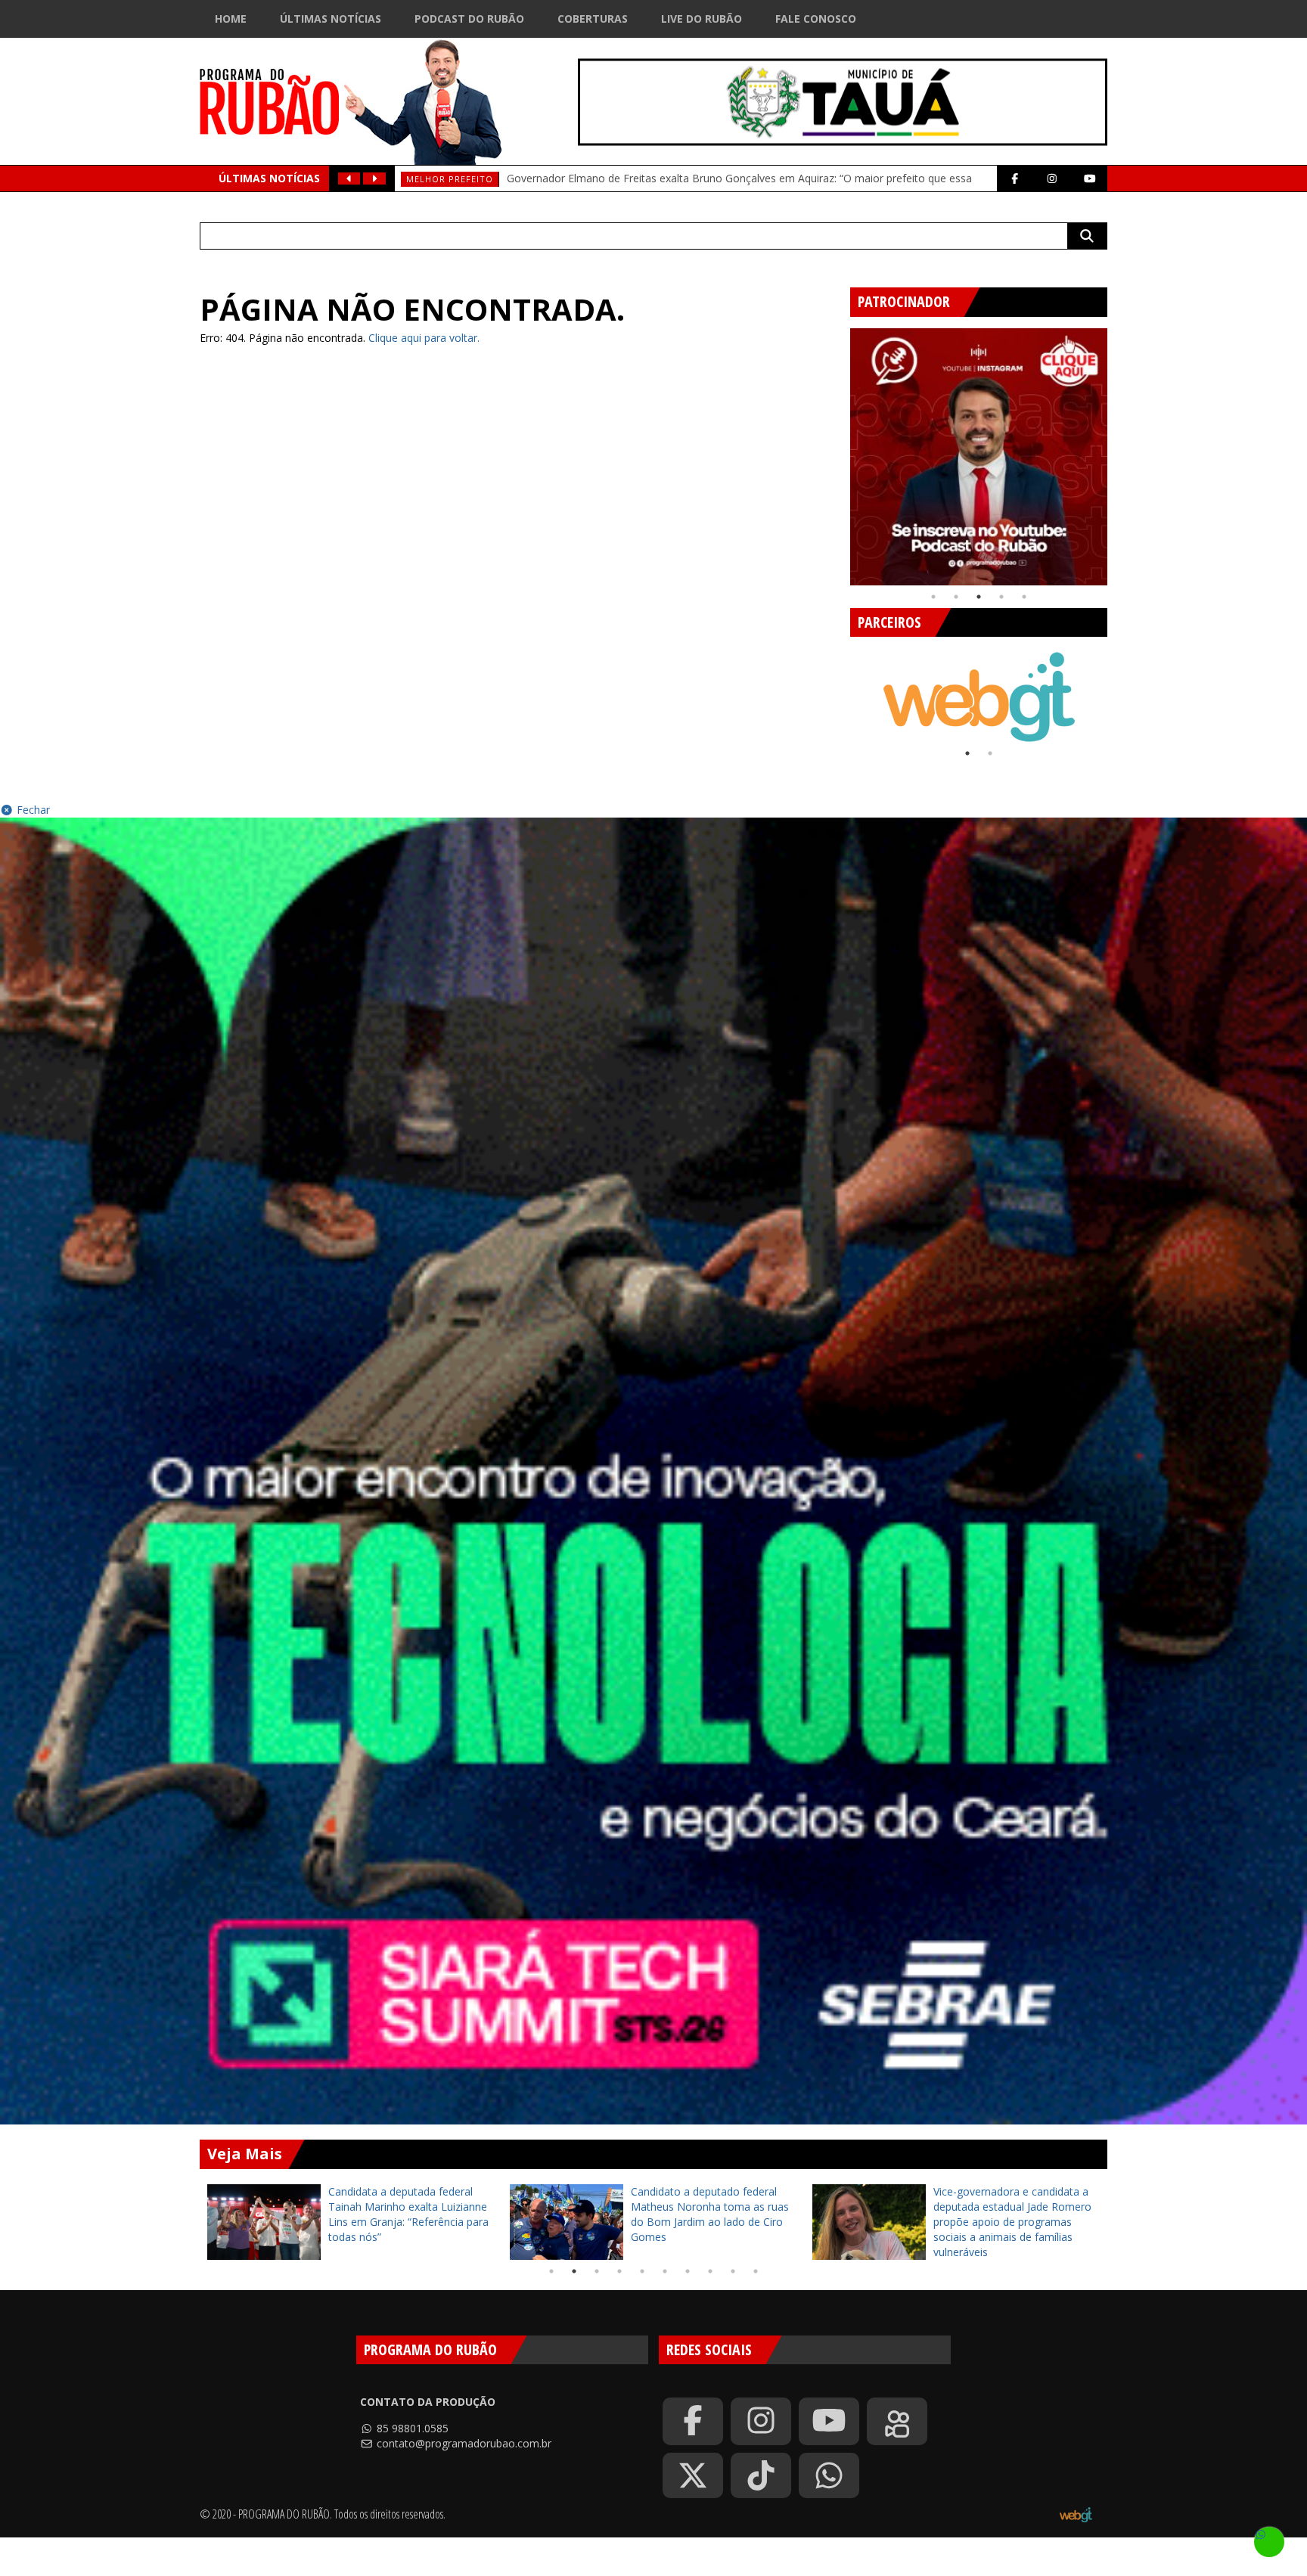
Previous (839, 451)
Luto (419, 179)
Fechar (32, 810)
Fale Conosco (816, 19)
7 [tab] (688, 2271)
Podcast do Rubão (469, 19)
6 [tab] (665, 2271)
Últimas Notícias (331, 19)
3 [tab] (979, 597)
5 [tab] (1024, 597)
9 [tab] (733, 2271)
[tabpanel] (979, 457)
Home (231, 19)
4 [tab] (1001, 597)
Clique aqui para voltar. (424, 338)
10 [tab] (756, 2271)
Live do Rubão (702, 19)
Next (1119, 451)
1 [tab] (933, 597)
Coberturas (593, 19)
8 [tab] (710, 2271)
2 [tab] (956, 597)
